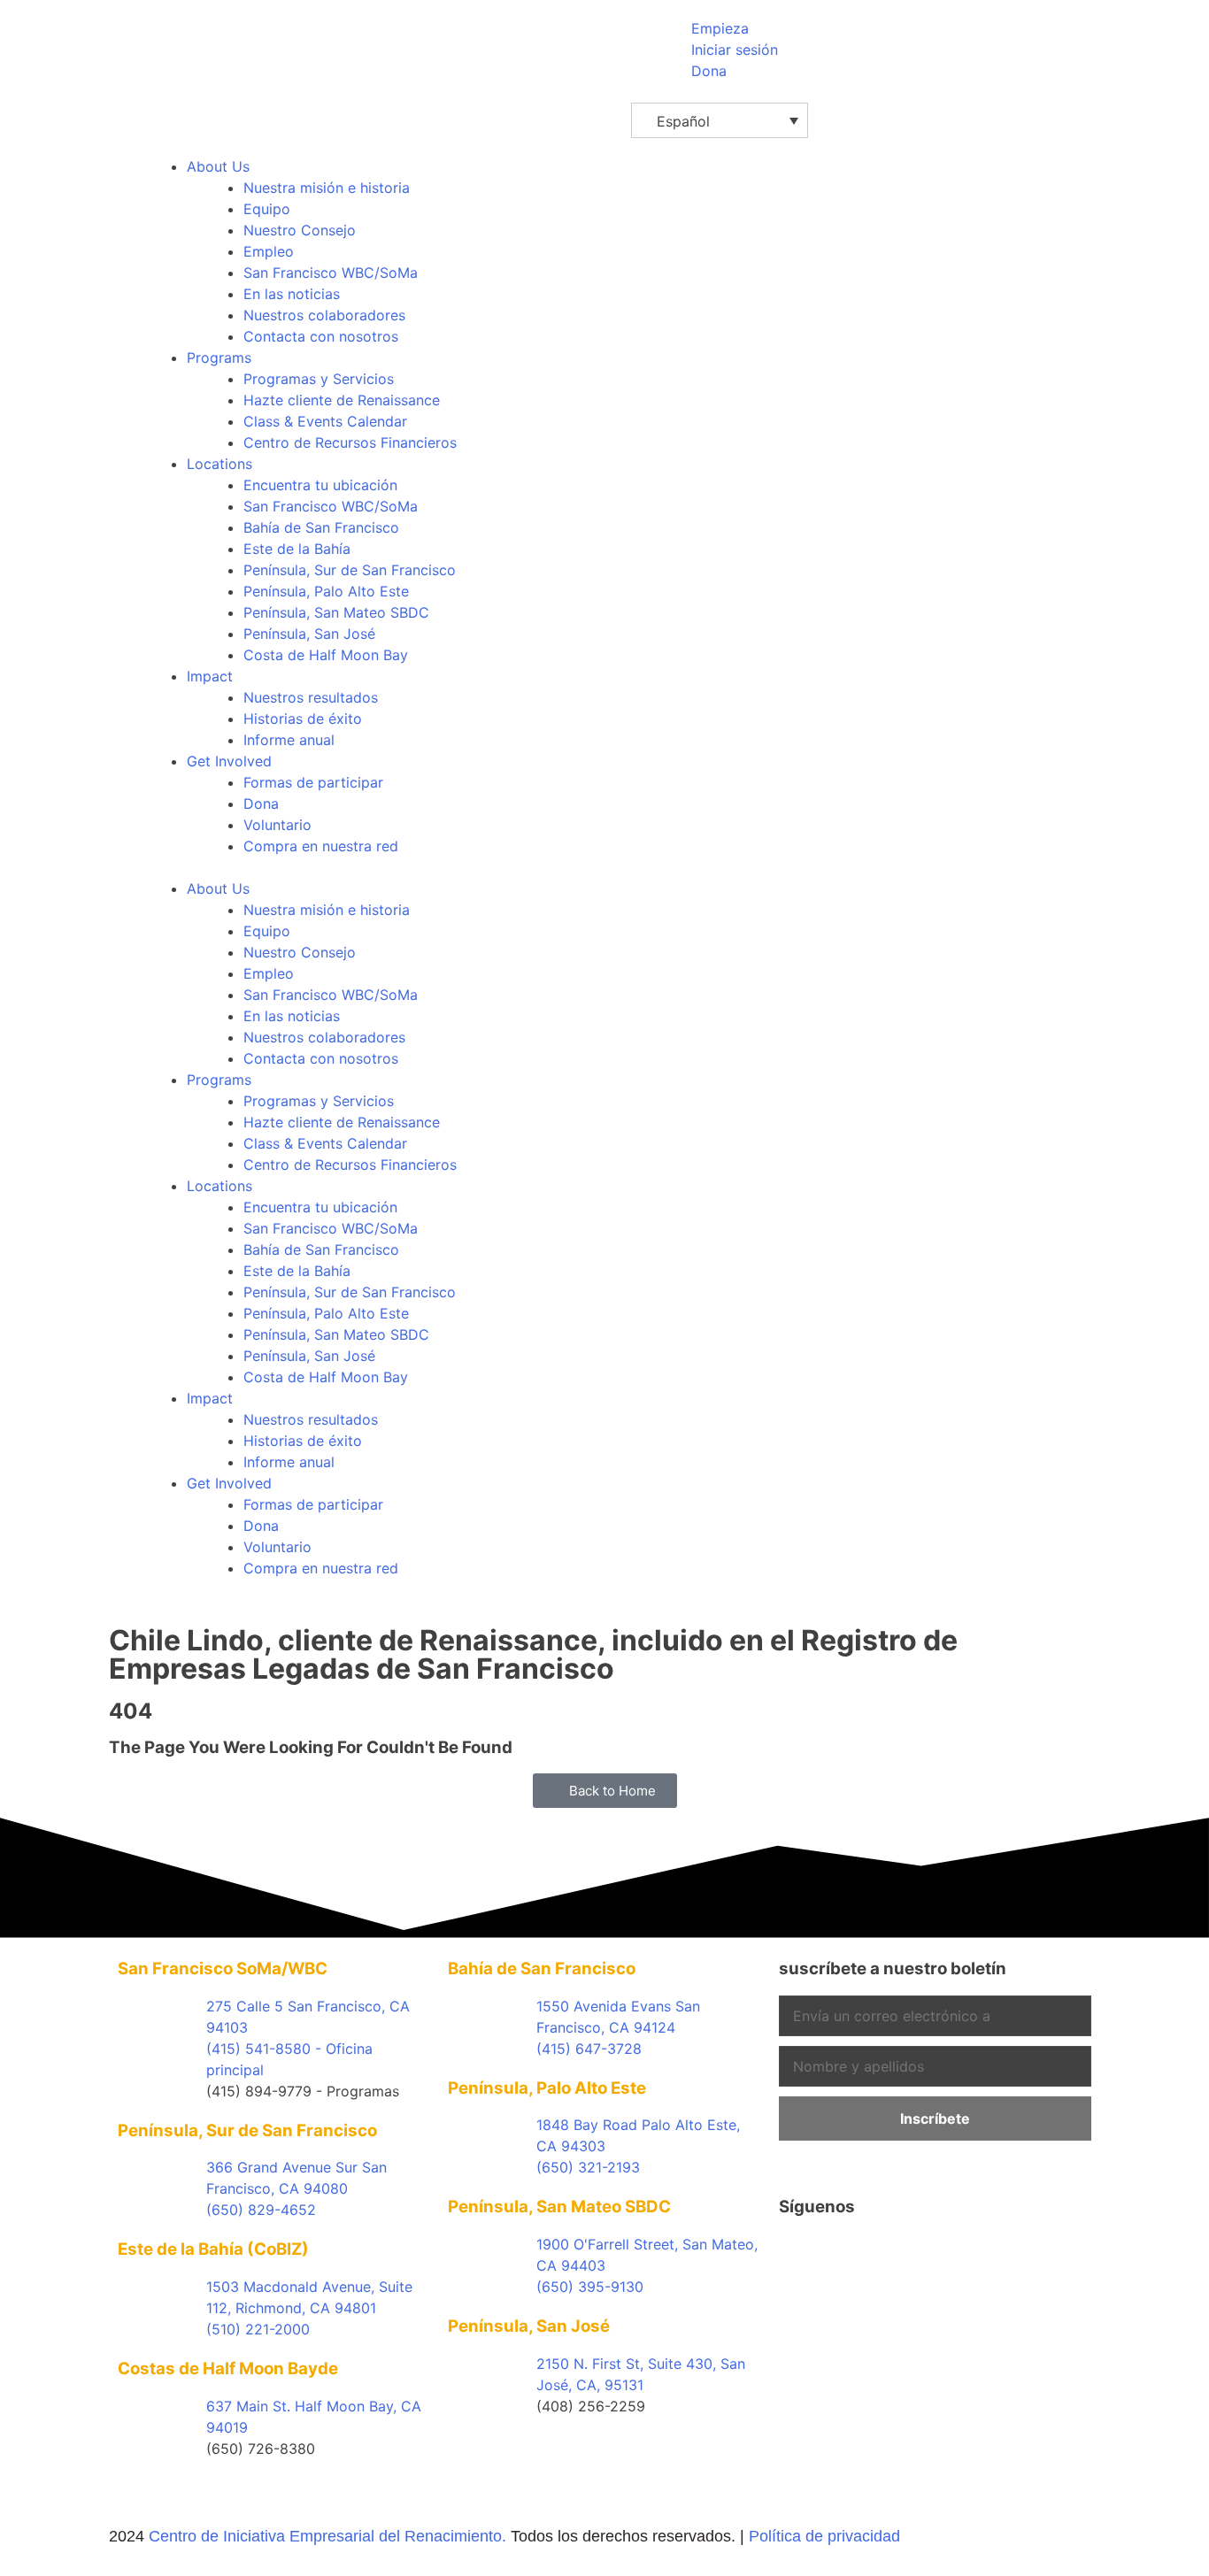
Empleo (269, 251)
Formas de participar (313, 782)
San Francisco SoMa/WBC (223, 1969)
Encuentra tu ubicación (320, 485)
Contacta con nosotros (321, 336)
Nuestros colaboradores (324, 315)
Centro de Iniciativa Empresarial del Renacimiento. (327, 2536)
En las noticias (292, 294)
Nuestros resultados (311, 697)
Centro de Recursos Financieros (350, 442)
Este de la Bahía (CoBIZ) (213, 2249)
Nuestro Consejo (300, 230)
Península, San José (309, 634)
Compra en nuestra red (321, 846)
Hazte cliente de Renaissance (342, 400)
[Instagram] (947, 2255)
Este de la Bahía (297, 549)
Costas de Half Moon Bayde (228, 2368)
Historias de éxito (303, 719)
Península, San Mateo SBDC (336, 612)
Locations (219, 464)
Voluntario (277, 825)
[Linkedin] (898, 2255)
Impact (210, 676)
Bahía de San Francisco (321, 527)
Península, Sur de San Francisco (350, 570)
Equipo (267, 209)
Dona (261, 804)
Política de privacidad (824, 2536)
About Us (218, 166)
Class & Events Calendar (325, 421)
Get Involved (229, 761)
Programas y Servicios (319, 379)
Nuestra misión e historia (327, 188)
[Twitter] (850, 2255)
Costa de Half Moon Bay (326, 655)
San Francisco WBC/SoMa (331, 273)
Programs (219, 358)
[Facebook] (801, 2255)
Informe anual (289, 740)
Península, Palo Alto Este (326, 591)
